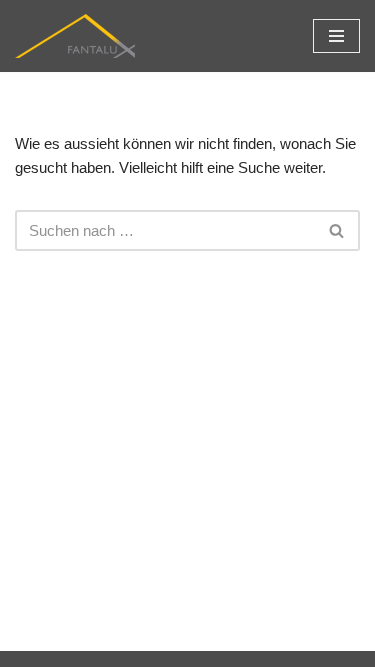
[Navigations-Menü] (336, 36)
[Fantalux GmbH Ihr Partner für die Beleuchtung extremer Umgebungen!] (75, 36)
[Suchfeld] (337, 230)
